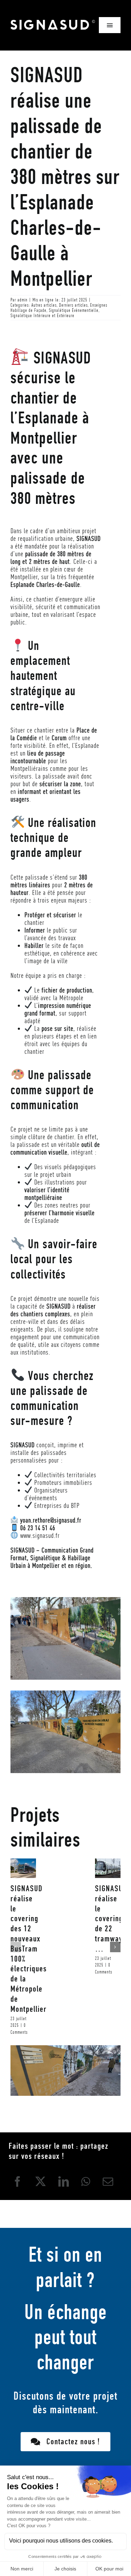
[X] (41, 2182)
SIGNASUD (53, 25)
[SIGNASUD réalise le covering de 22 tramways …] (108, 1868)
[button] (16, 1947)
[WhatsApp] (86, 2182)
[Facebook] (18, 2182)
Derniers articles (73, 305)
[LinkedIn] (64, 2182)
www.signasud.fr (40, 1535)
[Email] (108, 2182)
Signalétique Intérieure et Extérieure (42, 316)
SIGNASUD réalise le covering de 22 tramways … (111, 1919)
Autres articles (44, 305)
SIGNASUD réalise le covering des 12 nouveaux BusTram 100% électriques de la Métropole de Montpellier (29, 1949)
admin (23, 300)
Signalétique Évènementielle (74, 310)
